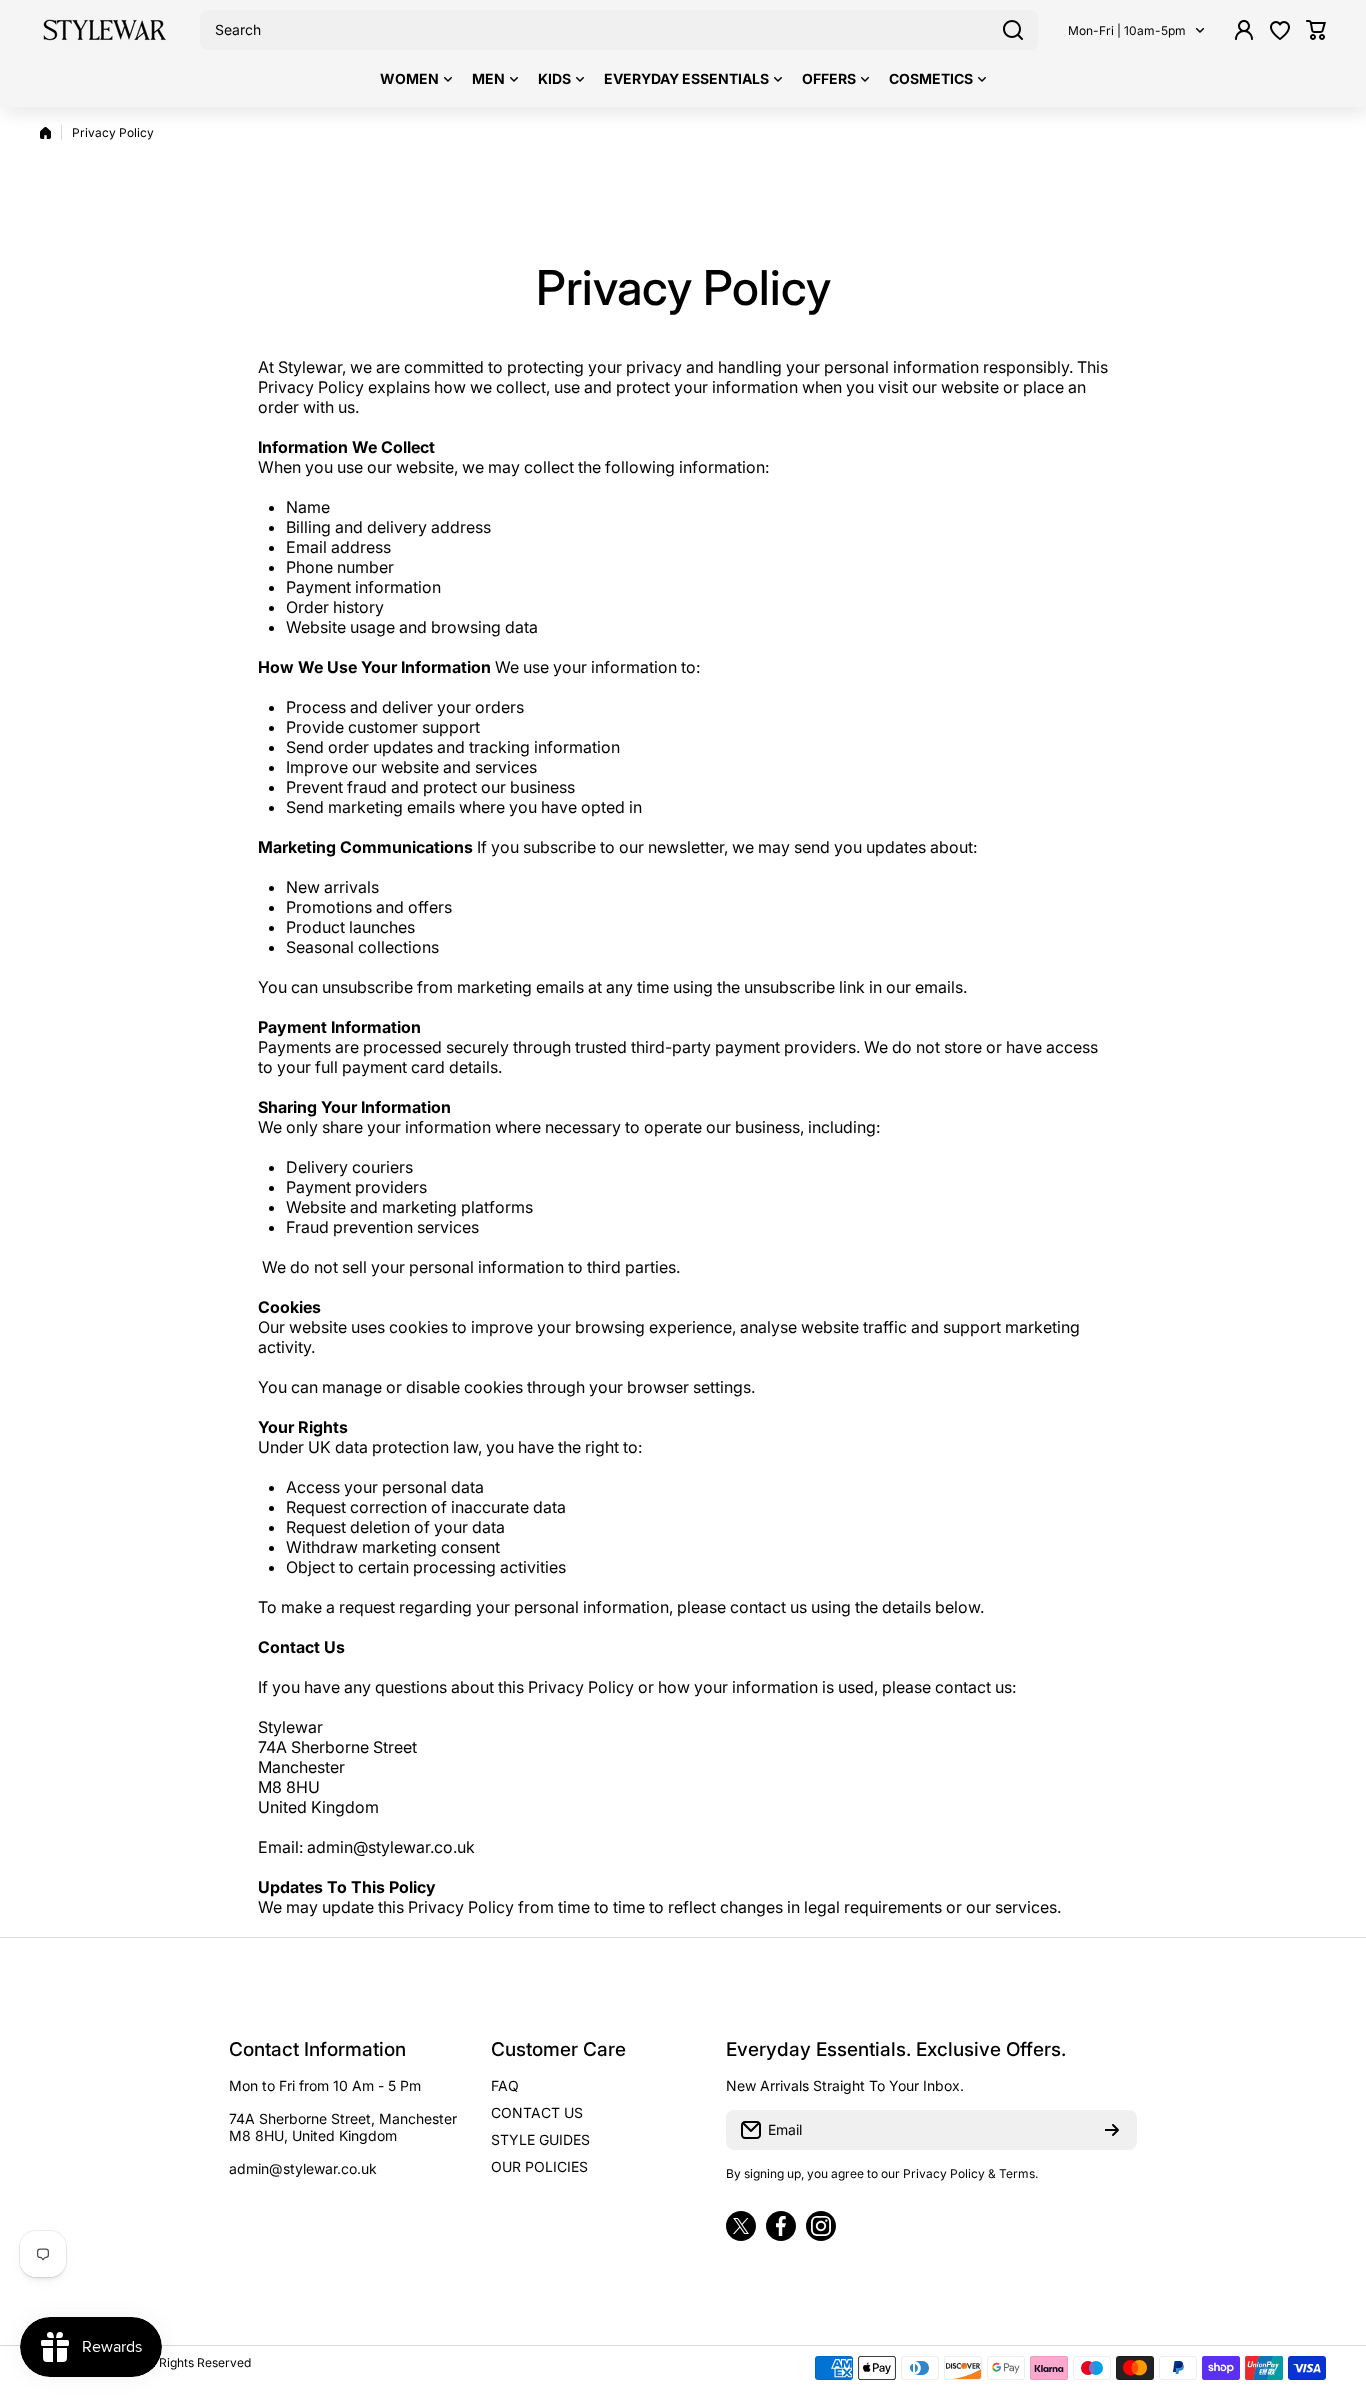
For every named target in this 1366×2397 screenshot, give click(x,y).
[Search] (1013, 30)
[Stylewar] (105, 30)
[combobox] (619, 30)
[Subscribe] (1112, 2130)
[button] (1316, 30)
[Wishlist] (1280, 30)
